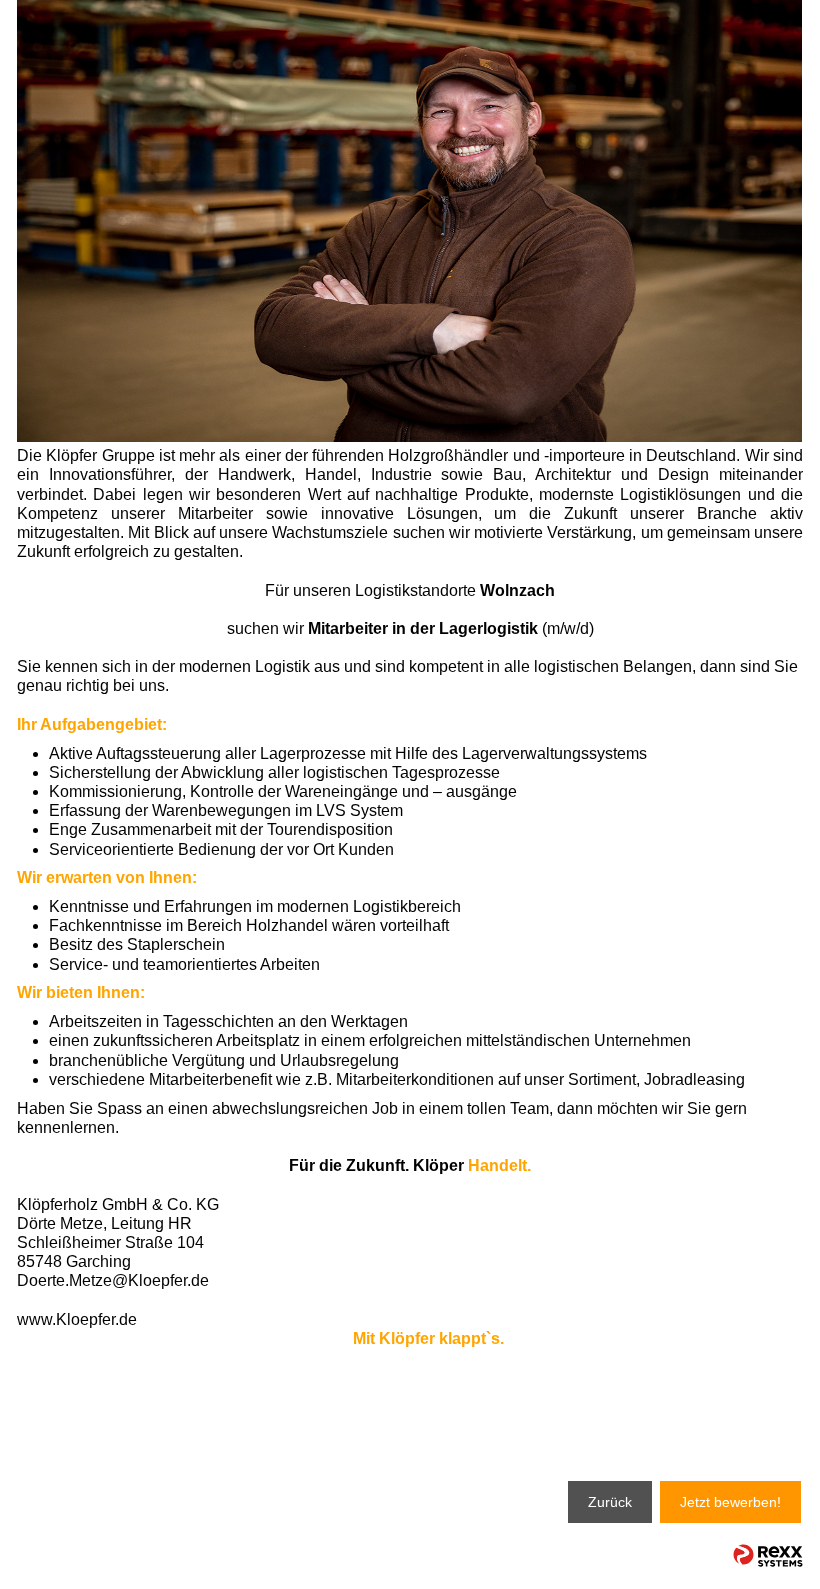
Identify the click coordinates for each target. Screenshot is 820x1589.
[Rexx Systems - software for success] (768, 1555)
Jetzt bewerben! (730, 1502)
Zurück (610, 1502)
